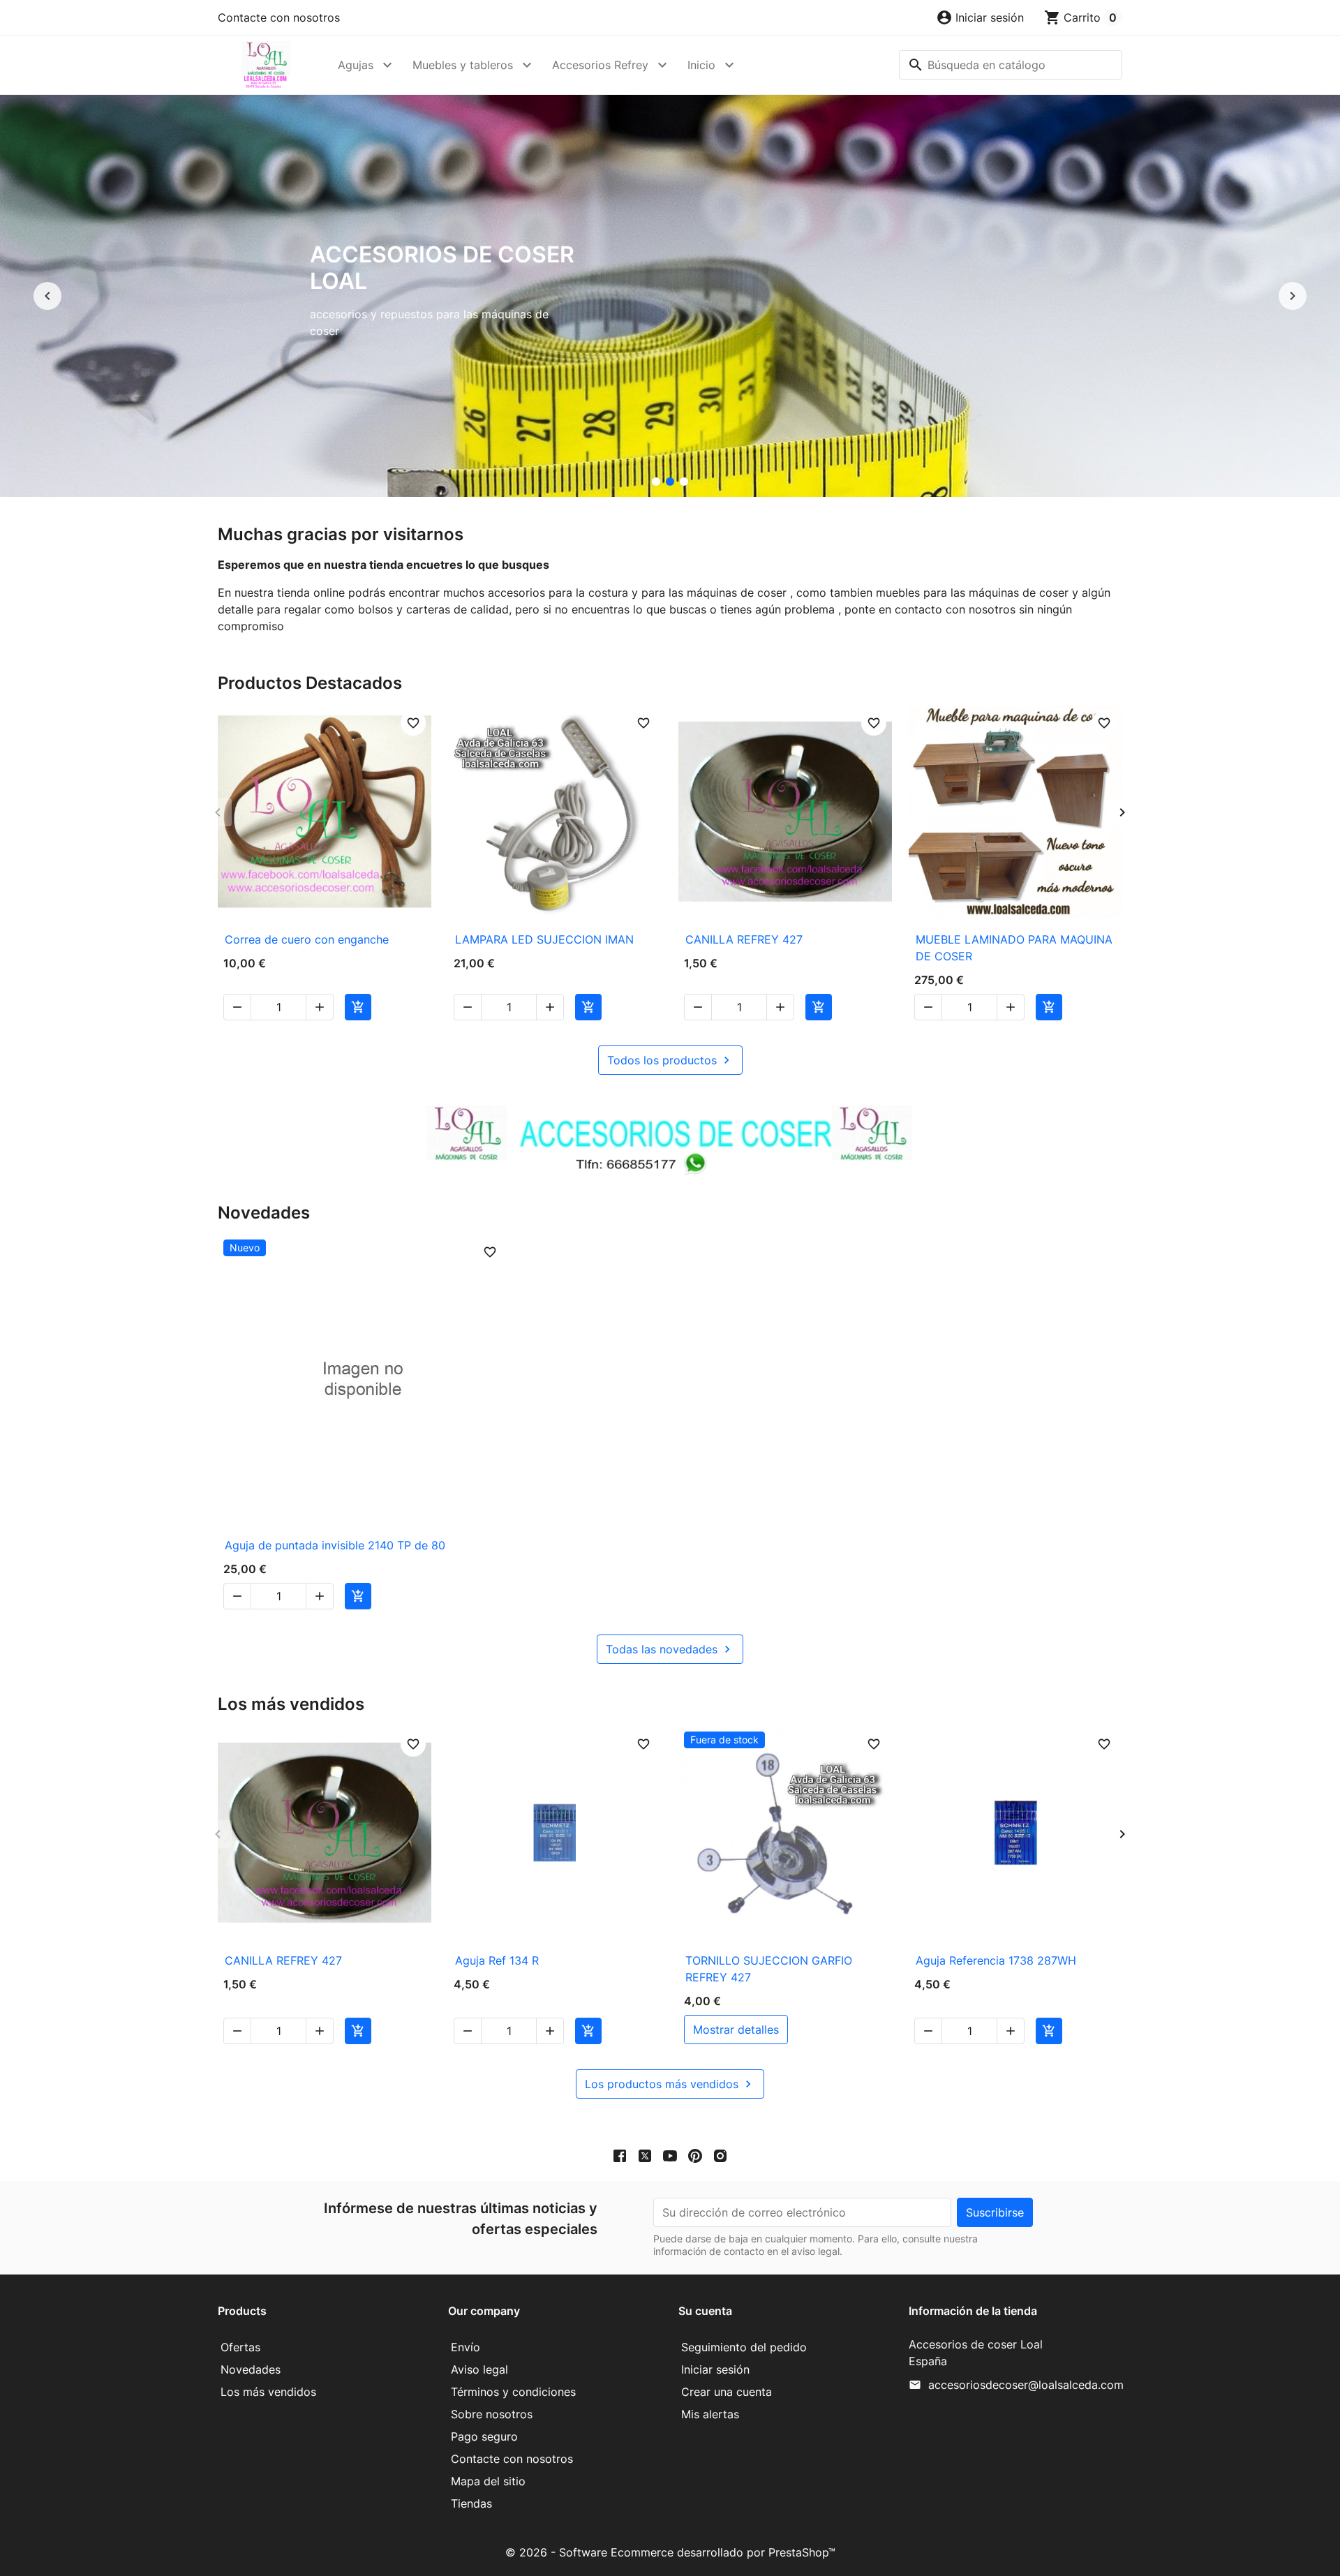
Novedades (251, 2369)
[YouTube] (670, 2155)
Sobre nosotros (492, 2414)
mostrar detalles (736, 2030)
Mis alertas (710, 2414)
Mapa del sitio (488, 2481)
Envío (466, 2347)
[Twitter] (645, 2155)
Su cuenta (705, 2311)
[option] (670, 296)
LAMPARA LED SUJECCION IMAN (544, 939)
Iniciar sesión (715, 2369)
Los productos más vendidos (670, 2084)
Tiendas (471, 2503)
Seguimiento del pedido (744, 2347)
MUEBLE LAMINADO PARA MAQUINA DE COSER (1014, 948)
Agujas (356, 65)
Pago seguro (484, 2436)
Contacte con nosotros (279, 17)
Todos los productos (670, 1060)
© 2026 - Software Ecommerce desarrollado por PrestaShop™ (670, 2552)
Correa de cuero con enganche (307, 939)
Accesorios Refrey (600, 65)
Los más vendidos (268, 2392)
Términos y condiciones (513, 2392)
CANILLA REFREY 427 (744, 939)
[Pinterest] (695, 2155)
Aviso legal (479, 2369)
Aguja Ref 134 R (497, 1960)
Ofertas (240, 2347)
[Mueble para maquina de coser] (684, 482)
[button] (980, 17)
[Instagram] (720, 2155)
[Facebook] (620, 2155)
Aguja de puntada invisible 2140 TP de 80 (335, 1545)
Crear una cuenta (727, 2392)
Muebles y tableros (463, 65)
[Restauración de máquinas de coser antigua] (656, 482)
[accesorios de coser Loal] (670, 482)
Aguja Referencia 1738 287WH (996, 1960)
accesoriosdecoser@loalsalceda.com (1026, 2385)
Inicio (701, 65)
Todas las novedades (670, 1649)
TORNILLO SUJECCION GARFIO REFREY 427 (769, 1969)
